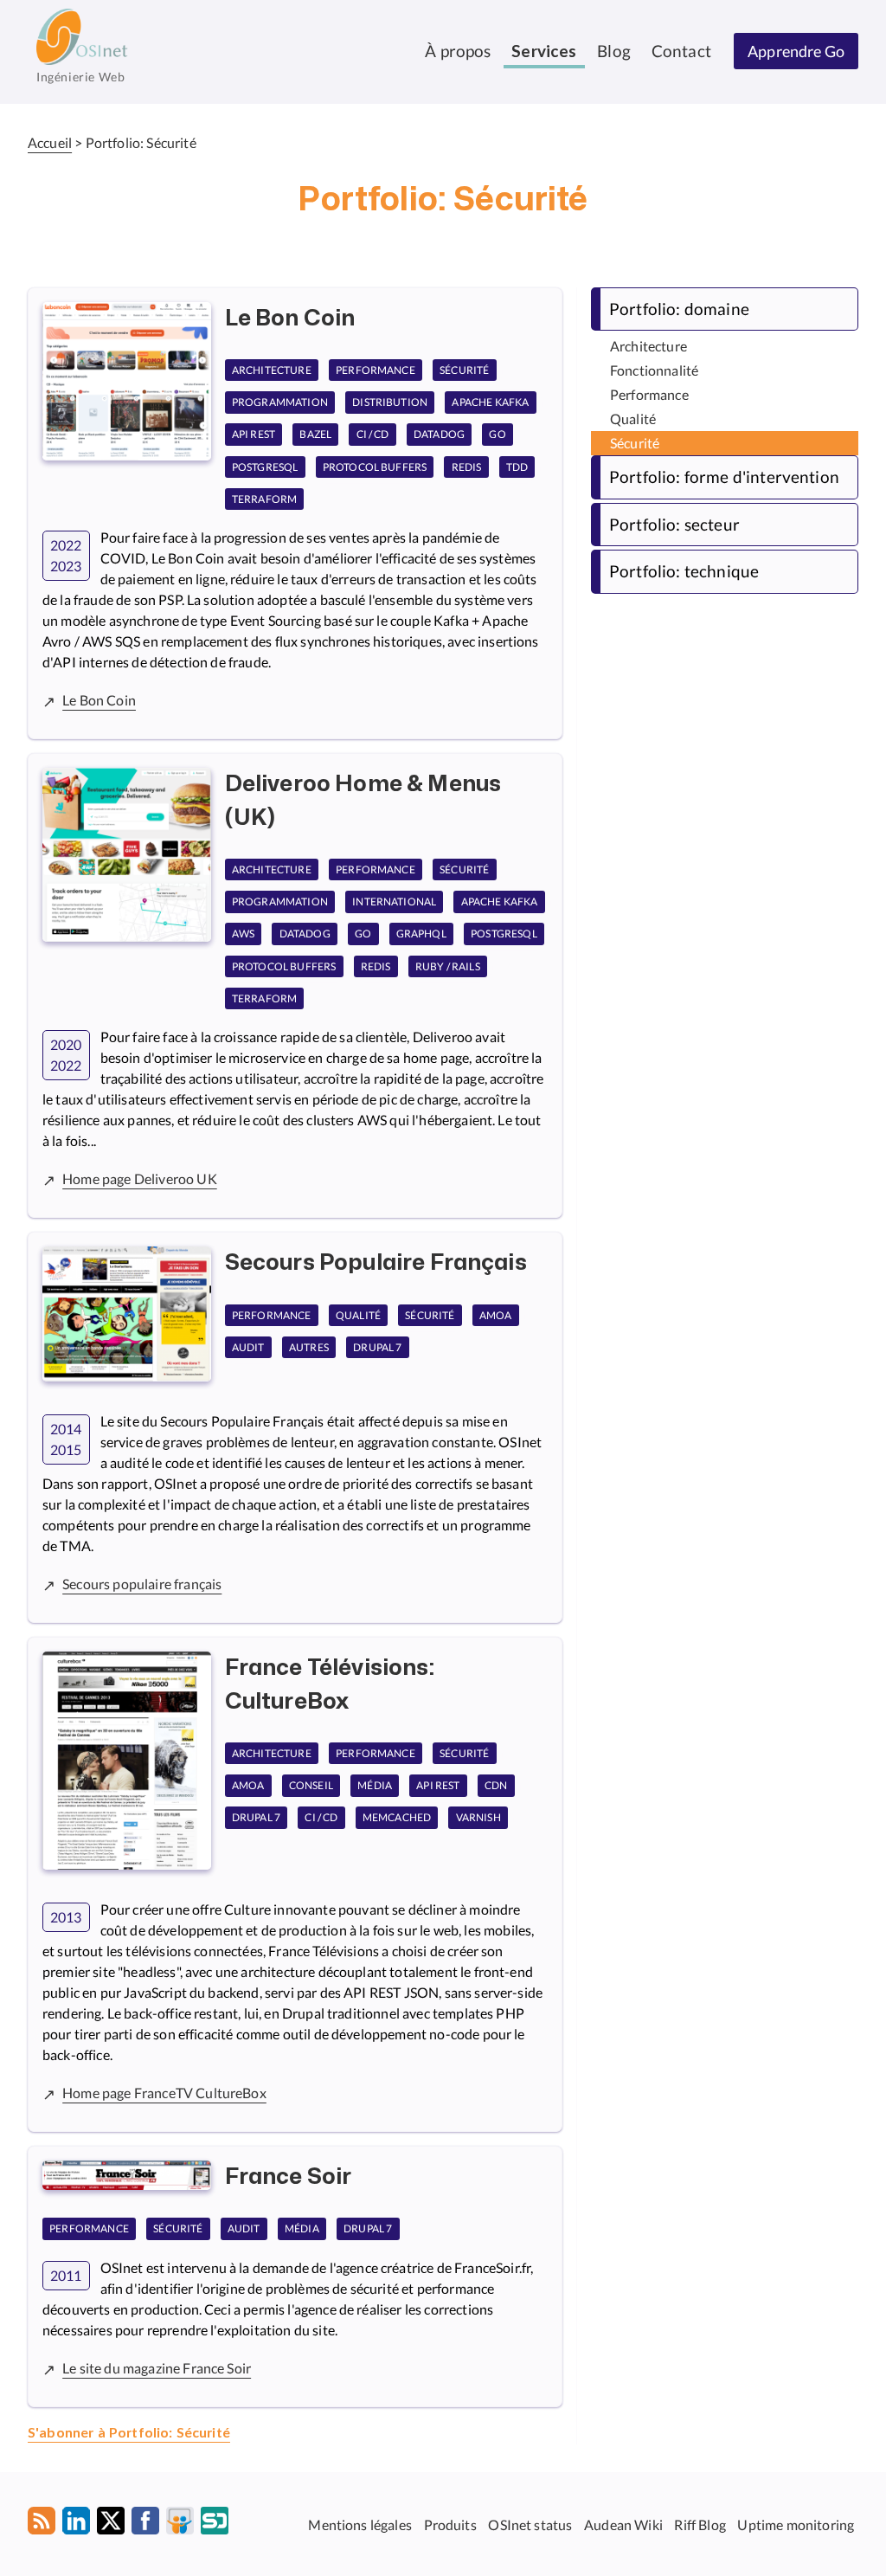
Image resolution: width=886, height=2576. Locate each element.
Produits (450, 2524)
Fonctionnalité (654, 370)
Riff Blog (700, 2524)
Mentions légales (360, 2524)
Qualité (358, 1315)
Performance (376, 370)
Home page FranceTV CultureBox (164, 2093)
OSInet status (530, 2524)
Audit (248, 1347)
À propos (458, 51)
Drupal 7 (377, 1347)
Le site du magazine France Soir (157, 2368)
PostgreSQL (265, 467)
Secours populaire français (142, 1584)
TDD (517, 467)
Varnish (478, 1818)
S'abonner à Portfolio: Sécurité (129, 2433)
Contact (681, 51)
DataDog (439, 435)
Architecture (272, 370)
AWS (243, 934)
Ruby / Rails (448, 966)
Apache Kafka (490, 402)
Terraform (264, 499)
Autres (309, 1347)
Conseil (311, 1785)
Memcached (397, 1818)
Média (375, 1785)
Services (544, 52)
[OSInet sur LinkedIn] (76, 2524)
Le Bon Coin (99, 700)
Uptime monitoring (796, 2524)
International (394, 902)
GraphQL (421, 934)
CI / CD (373, 435)
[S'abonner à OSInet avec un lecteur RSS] (42, 2524)
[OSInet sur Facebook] (145, 2524)
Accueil (50, 142)
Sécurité (464, 370)
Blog (614, 51)
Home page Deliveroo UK (140, 1179)
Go (497, 435)
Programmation (280, 402)
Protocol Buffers (375, 467)
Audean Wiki (623, 2524)
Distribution (390, 402)
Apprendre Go (796, 51)
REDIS (467, 467)
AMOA (496, 1315)
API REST (254, 435)
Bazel (315, 435)
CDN (496, 1785)
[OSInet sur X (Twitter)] (111, 2524)
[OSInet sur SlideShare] (180, 2524)
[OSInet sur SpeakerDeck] (215, 2524)
